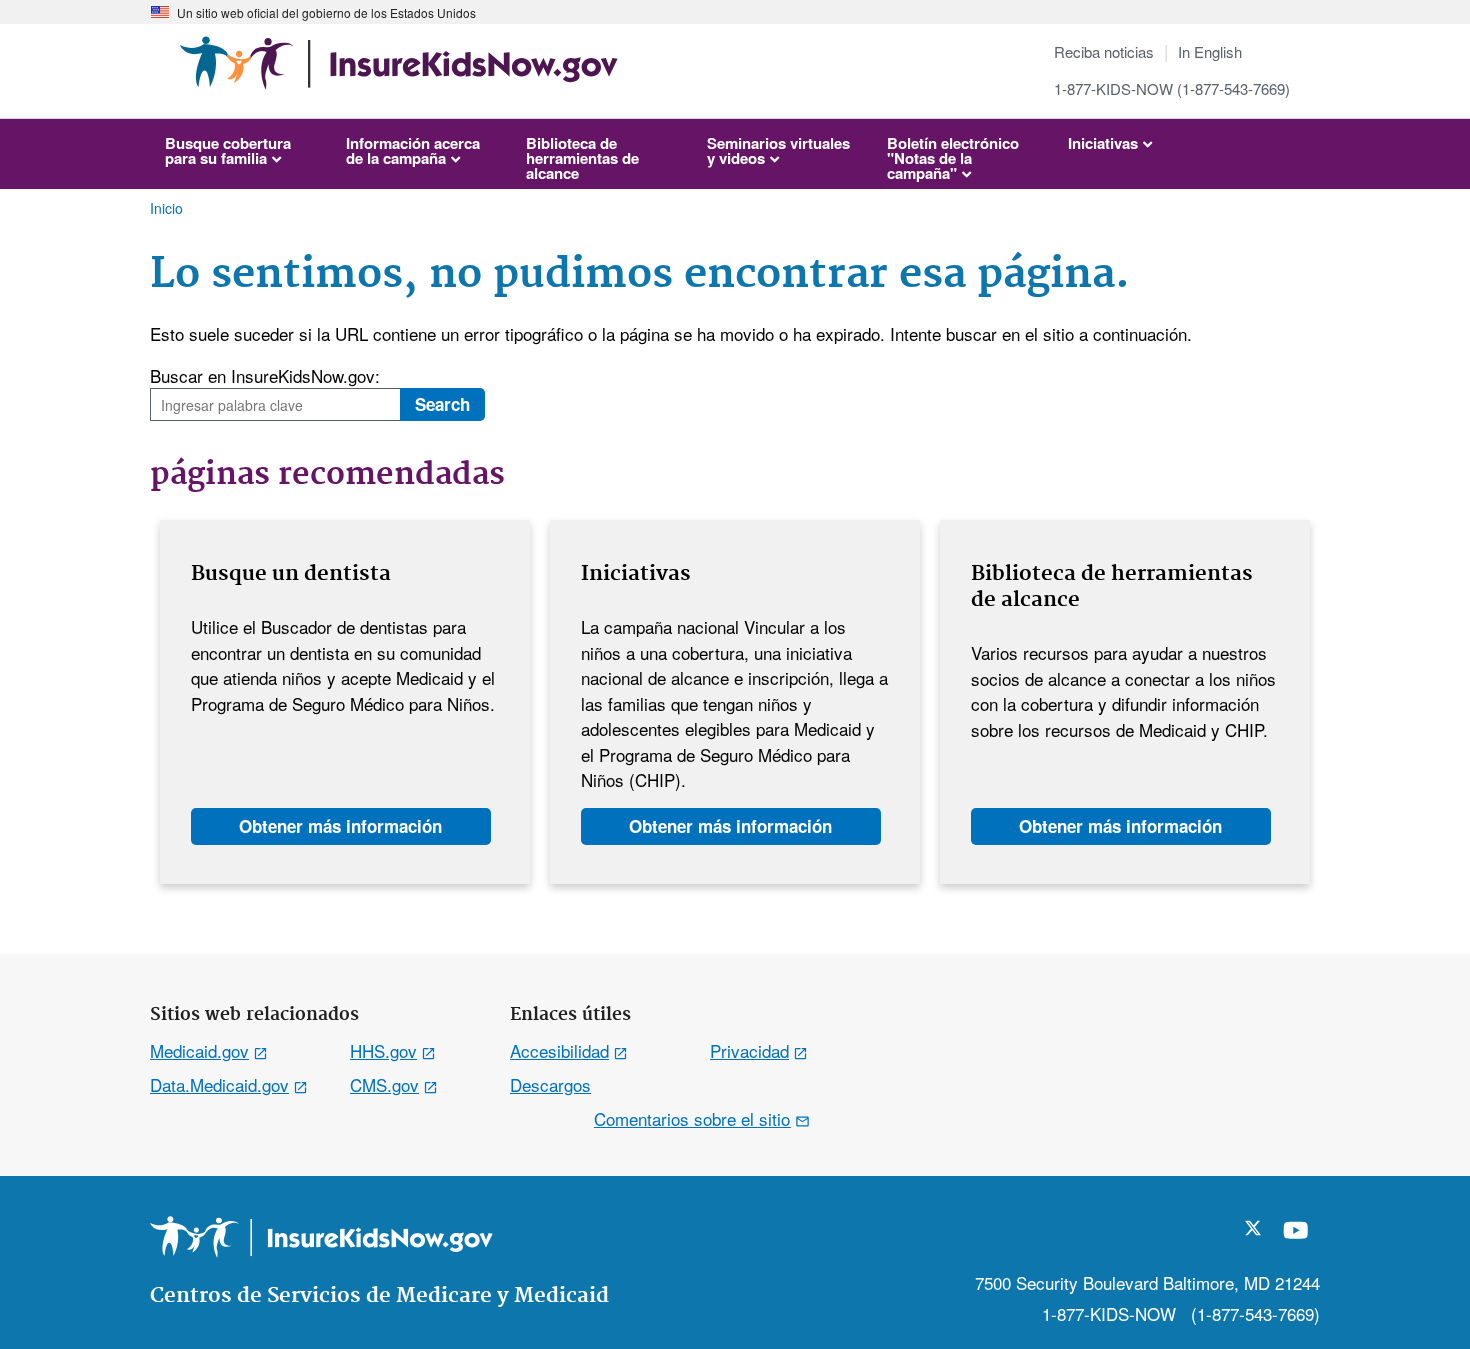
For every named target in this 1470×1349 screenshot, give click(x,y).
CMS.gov (384, 1084)
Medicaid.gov (199, 1050)
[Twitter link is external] (1253, 1228)
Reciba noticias (1104, 51)
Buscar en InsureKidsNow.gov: (265, 375)
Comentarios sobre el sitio (692, 1118)
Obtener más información (340, 826)
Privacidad (749, 1050)
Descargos (550, 1084)
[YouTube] (1296, 1238)
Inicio (166, 208)
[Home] (399, 72)
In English (1210, 51)
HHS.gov (383, 1050)
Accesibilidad (559, 1050)
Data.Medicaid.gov (219, 1084)
